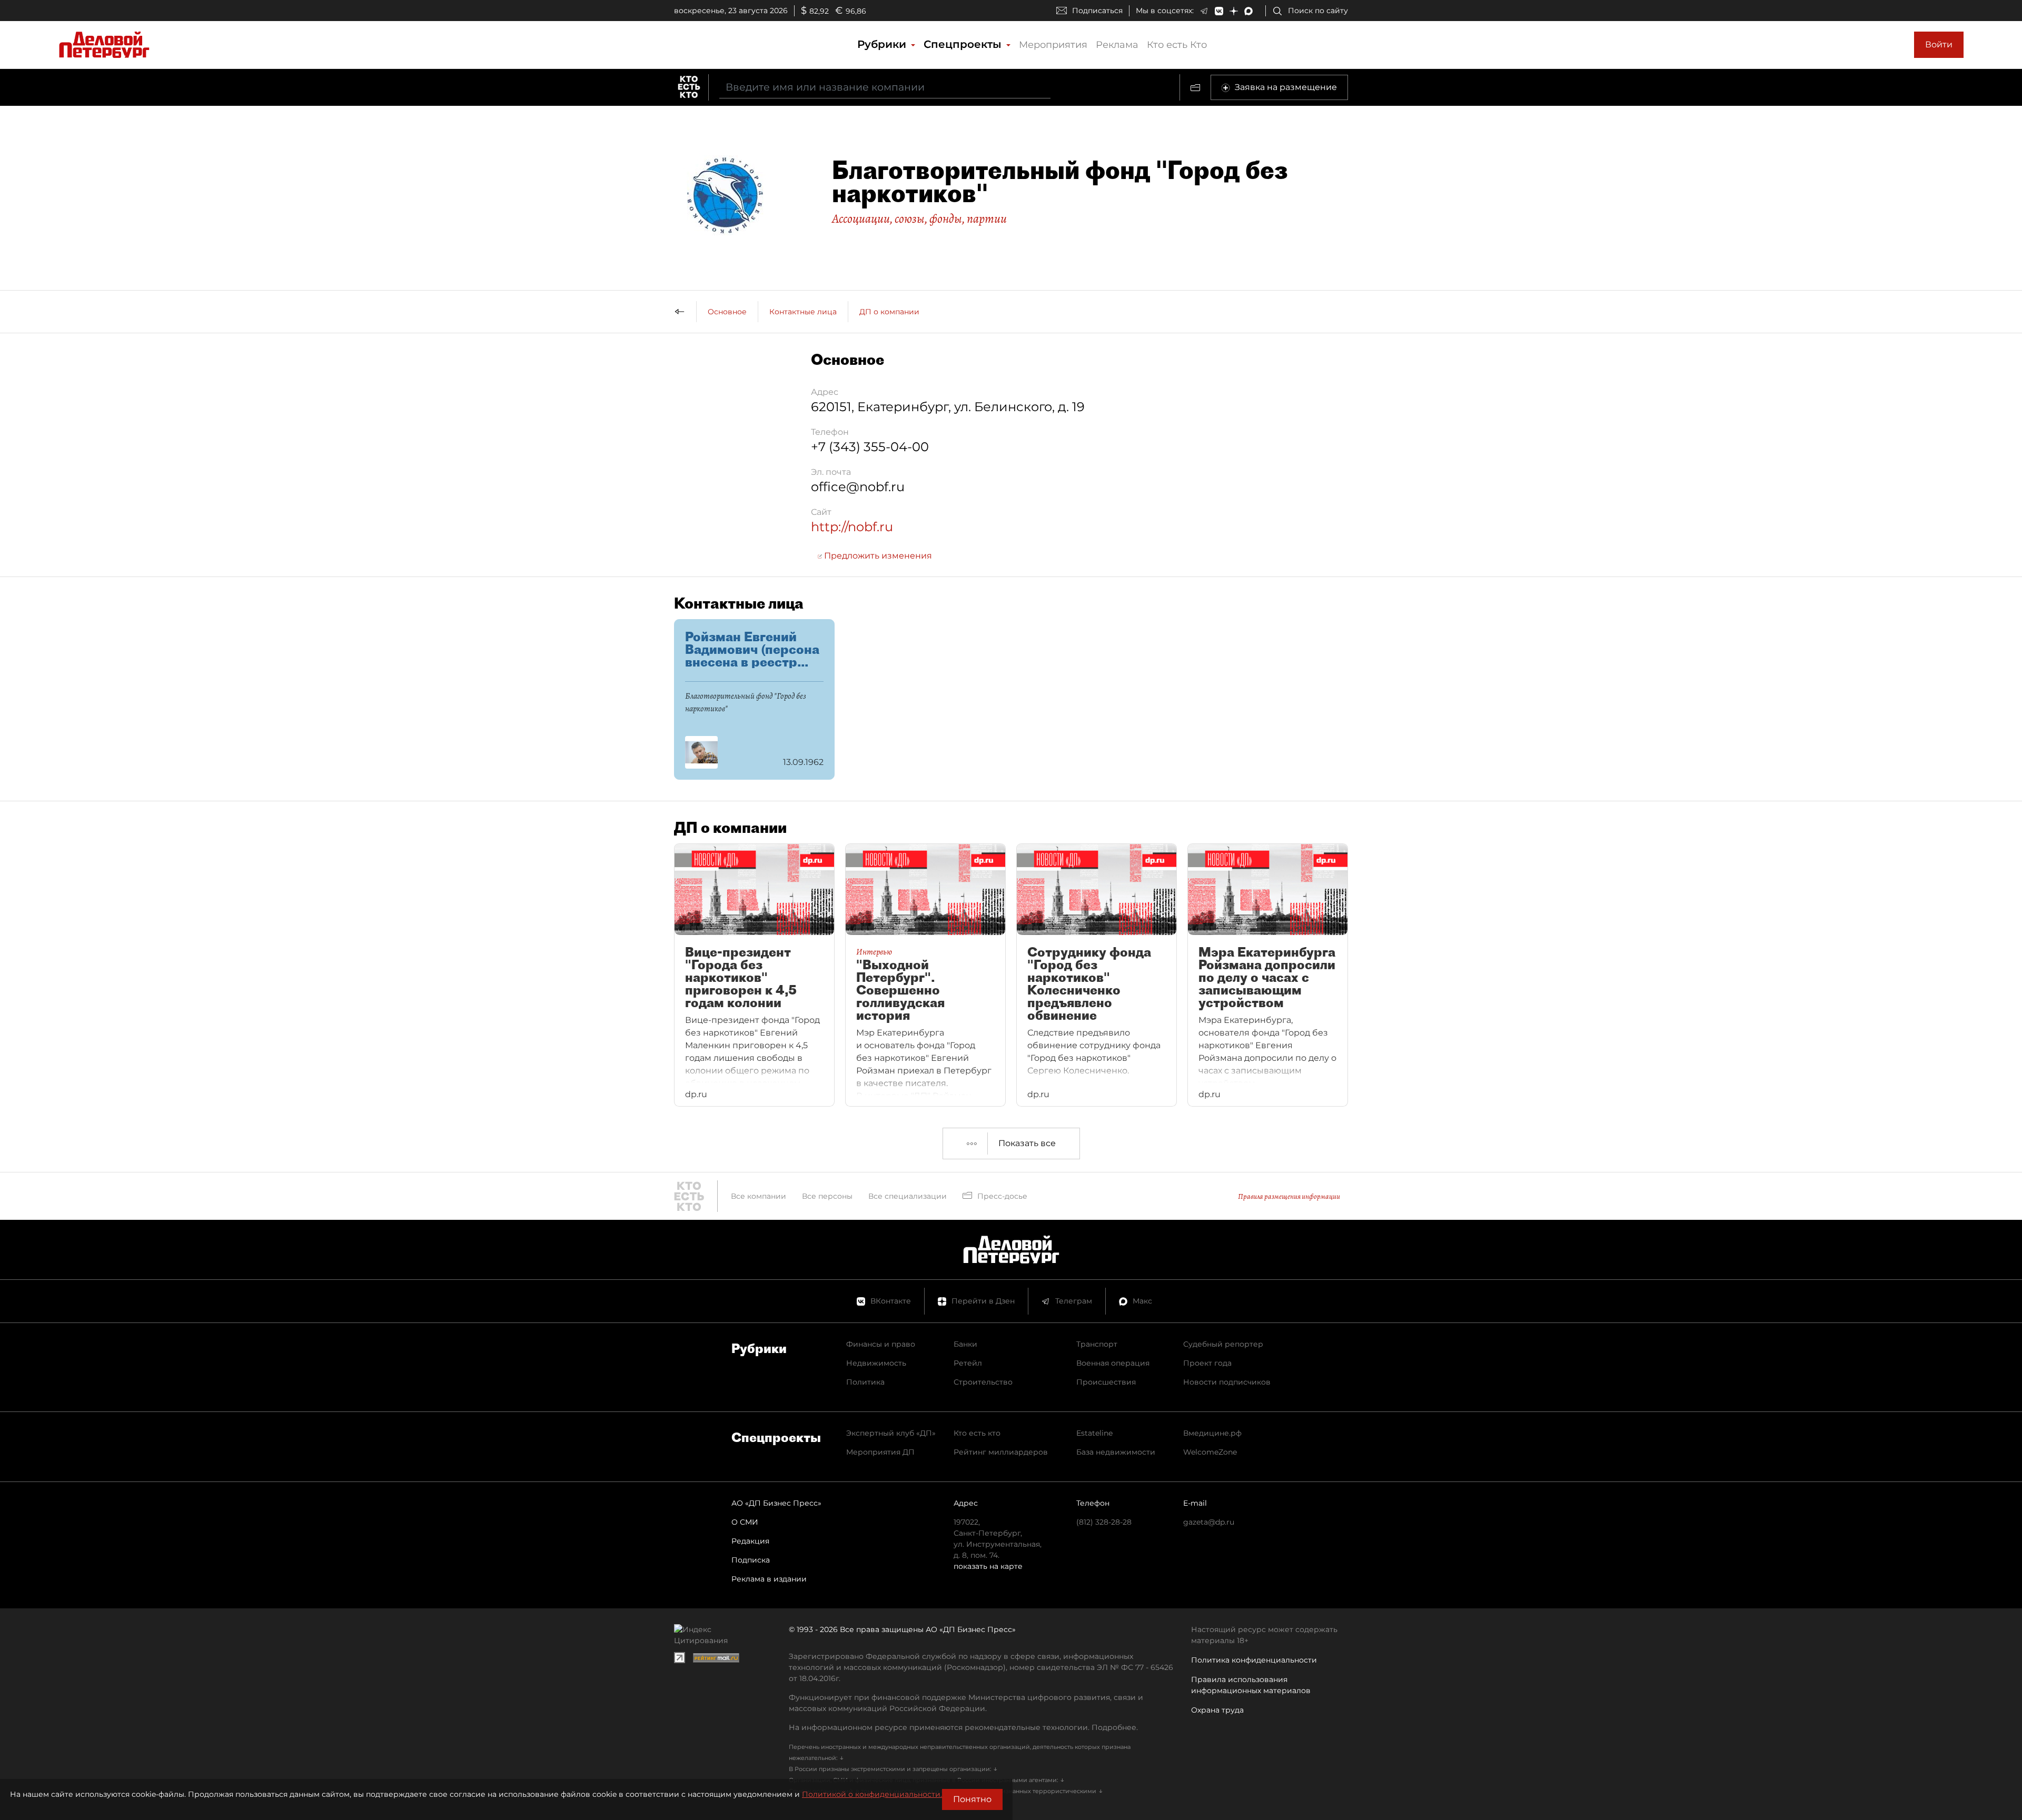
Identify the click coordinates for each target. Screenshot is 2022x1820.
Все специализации (908, 1196)
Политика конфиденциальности (1254, 1660)
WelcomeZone (1210, 1452)
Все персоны (827, 1196)
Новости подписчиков (1227, 1382)
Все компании (759, 1196)
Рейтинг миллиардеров (1001, 1452)
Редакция (750, 1541)
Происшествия (1106, 1382)
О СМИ (745, 1522)
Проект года (1207, 1363)
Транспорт (1097, 1344)
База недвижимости (1116, 1452)
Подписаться (1097, 11)
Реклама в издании (769, 1579)
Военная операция (1113, 1363)
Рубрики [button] (883, 44)
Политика (865, 1382)
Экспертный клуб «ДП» (891, 1433)
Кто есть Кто (1177, 45)
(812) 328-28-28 (1104, 1522)
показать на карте (988, 1566)
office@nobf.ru (858, 487)
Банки (965, 1344)
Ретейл (968, 1363)
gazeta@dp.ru (1209, 1522)
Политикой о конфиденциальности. (872, 1794)
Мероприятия (1053, 45)
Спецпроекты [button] (964, 44)
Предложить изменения (877, 556)
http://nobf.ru (852, 527)
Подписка (751, 1560)
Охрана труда (1217, 1710)
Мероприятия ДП (880, 1452)
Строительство (983, 1382)
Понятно (972, 1799)
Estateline (1094, 1433)
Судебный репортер (1223, 1344)
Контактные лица (803, 312)
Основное (727, 312)
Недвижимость (876, 1363)
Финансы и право (881, 1344)
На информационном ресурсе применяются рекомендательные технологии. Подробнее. (963, 1727)
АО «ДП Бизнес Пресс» (776, 1503)
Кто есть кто (977, 1433)
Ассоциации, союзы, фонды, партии (919, 218)
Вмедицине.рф (1212, 1433)
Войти (1939, 44)
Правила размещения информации (1289, 1196)
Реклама (1117, 45)
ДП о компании (889, 312)
